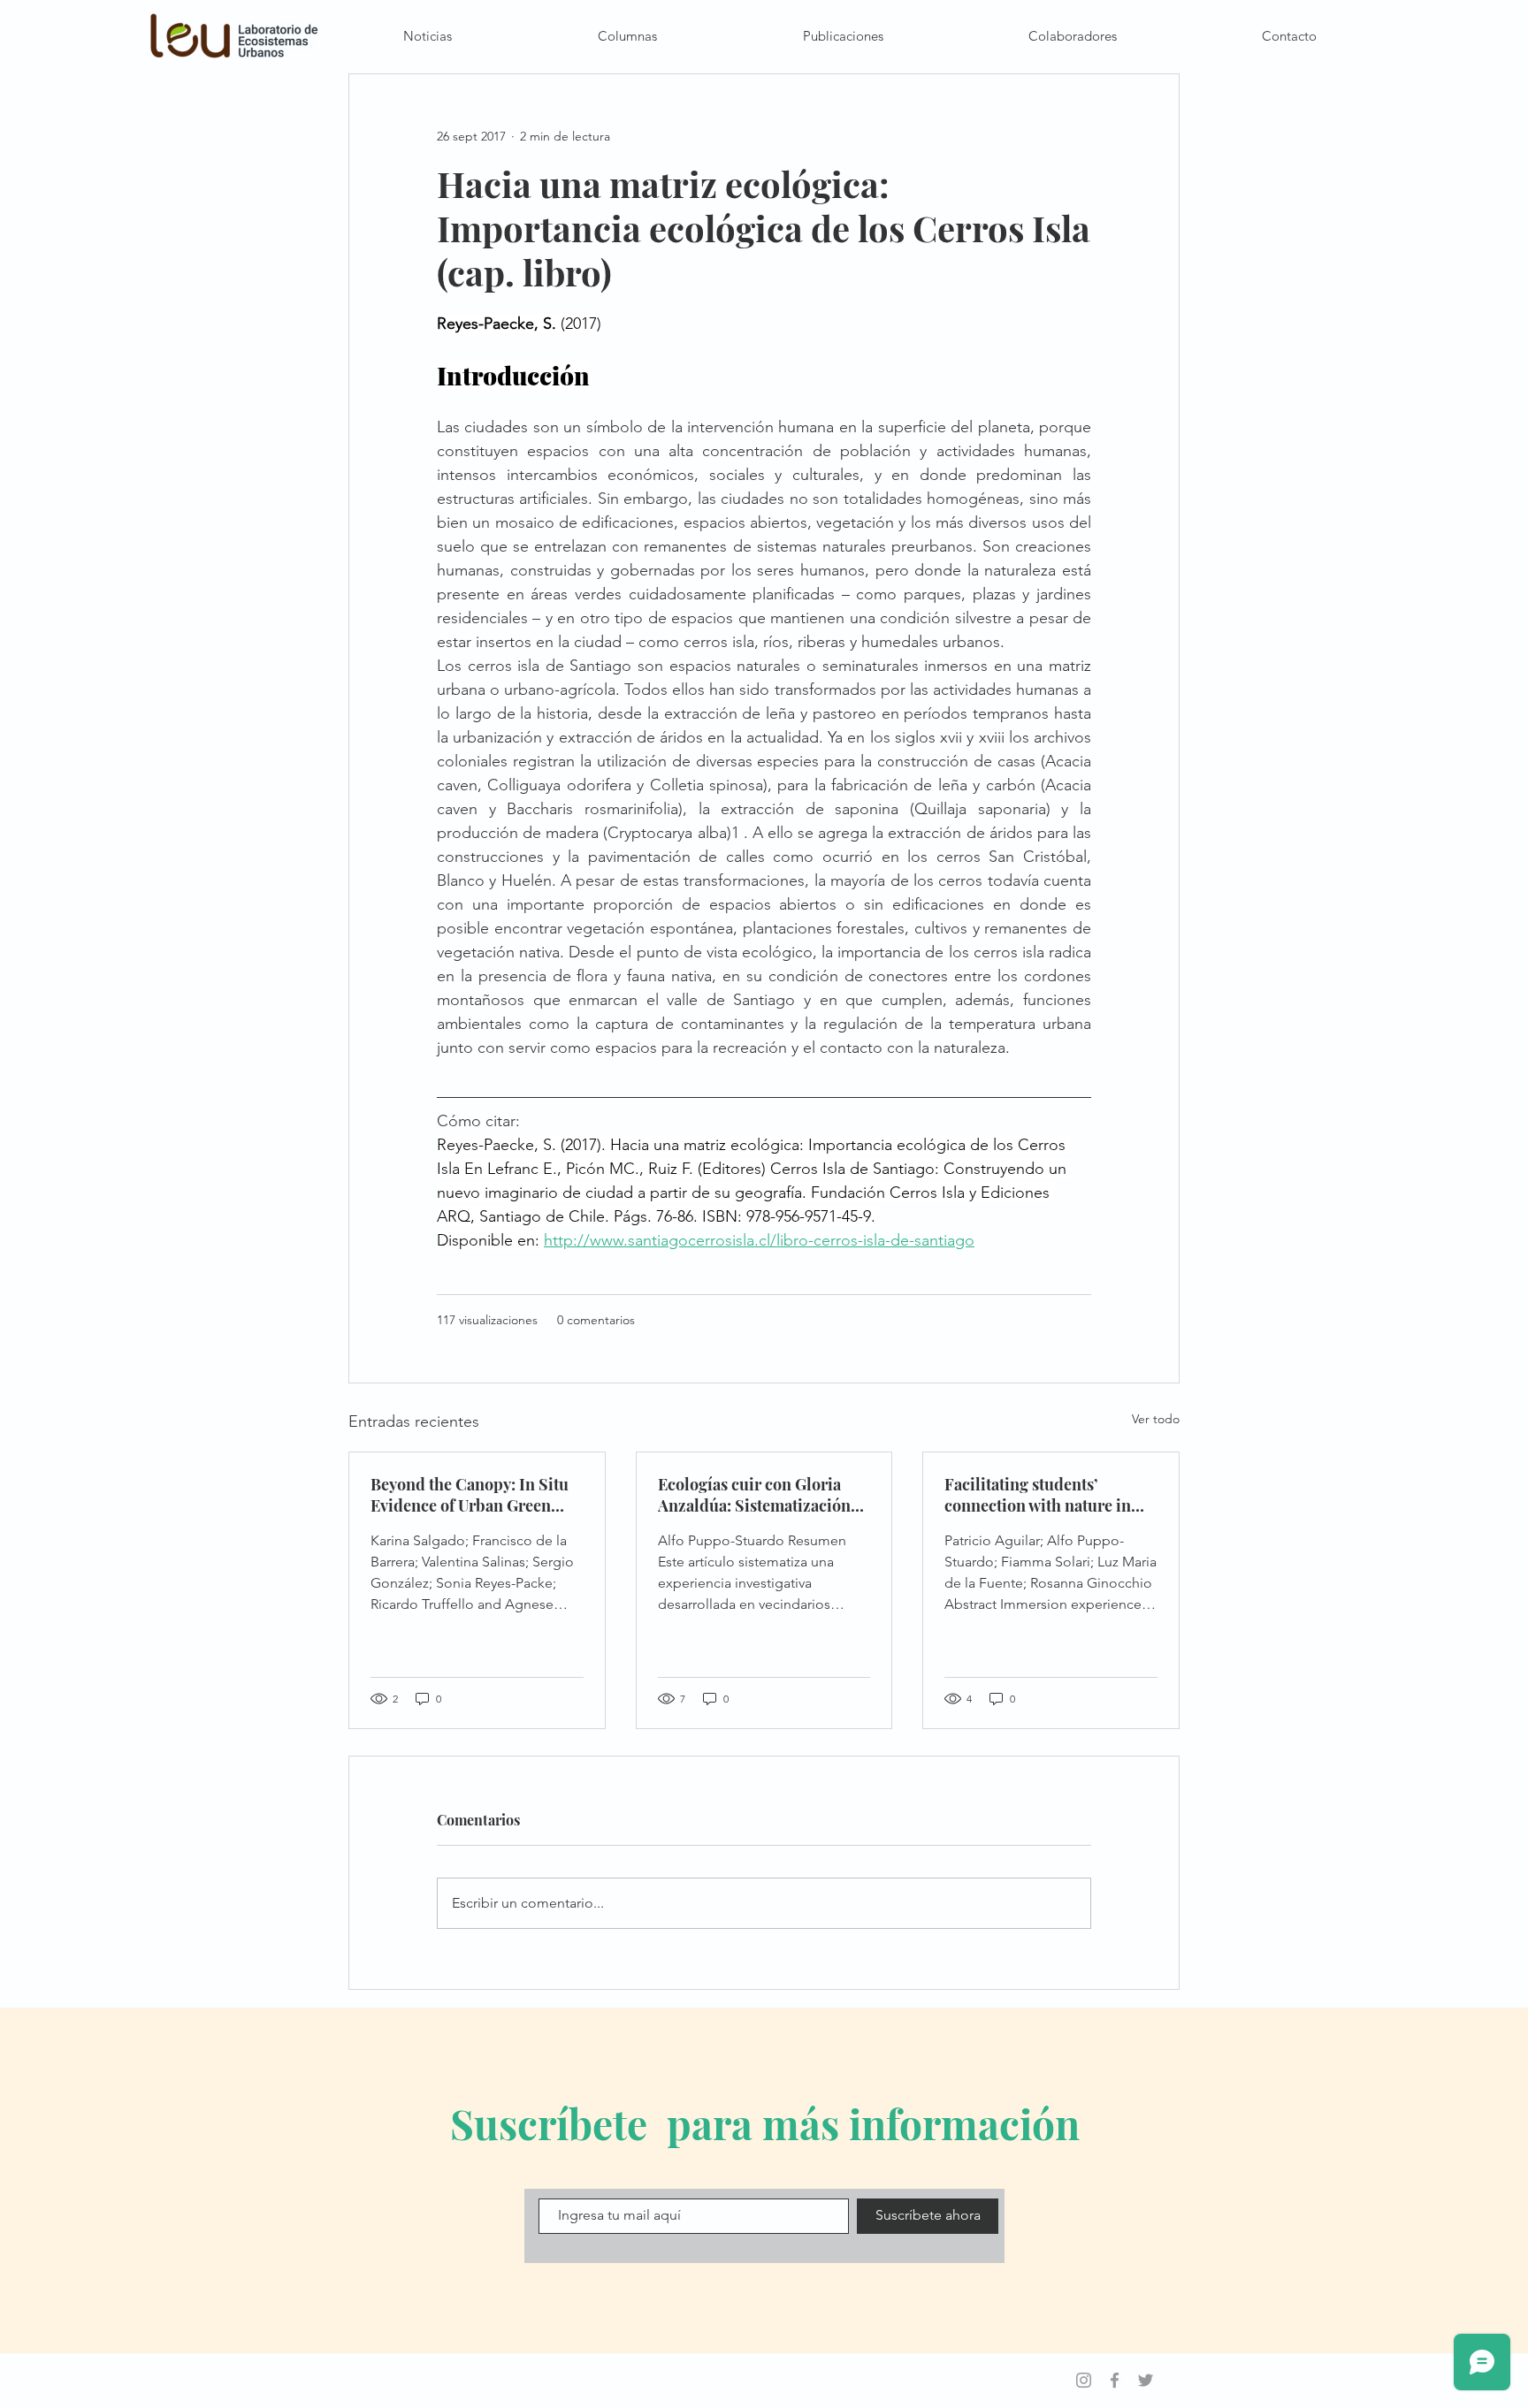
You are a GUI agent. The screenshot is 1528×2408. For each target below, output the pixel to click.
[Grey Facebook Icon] (1115, 2380)
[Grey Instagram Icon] (1084, 2380)
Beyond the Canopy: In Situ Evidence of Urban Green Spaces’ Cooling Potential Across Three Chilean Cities (472, 1495)
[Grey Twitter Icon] (1146, 2380)
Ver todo (1156, 1419)
